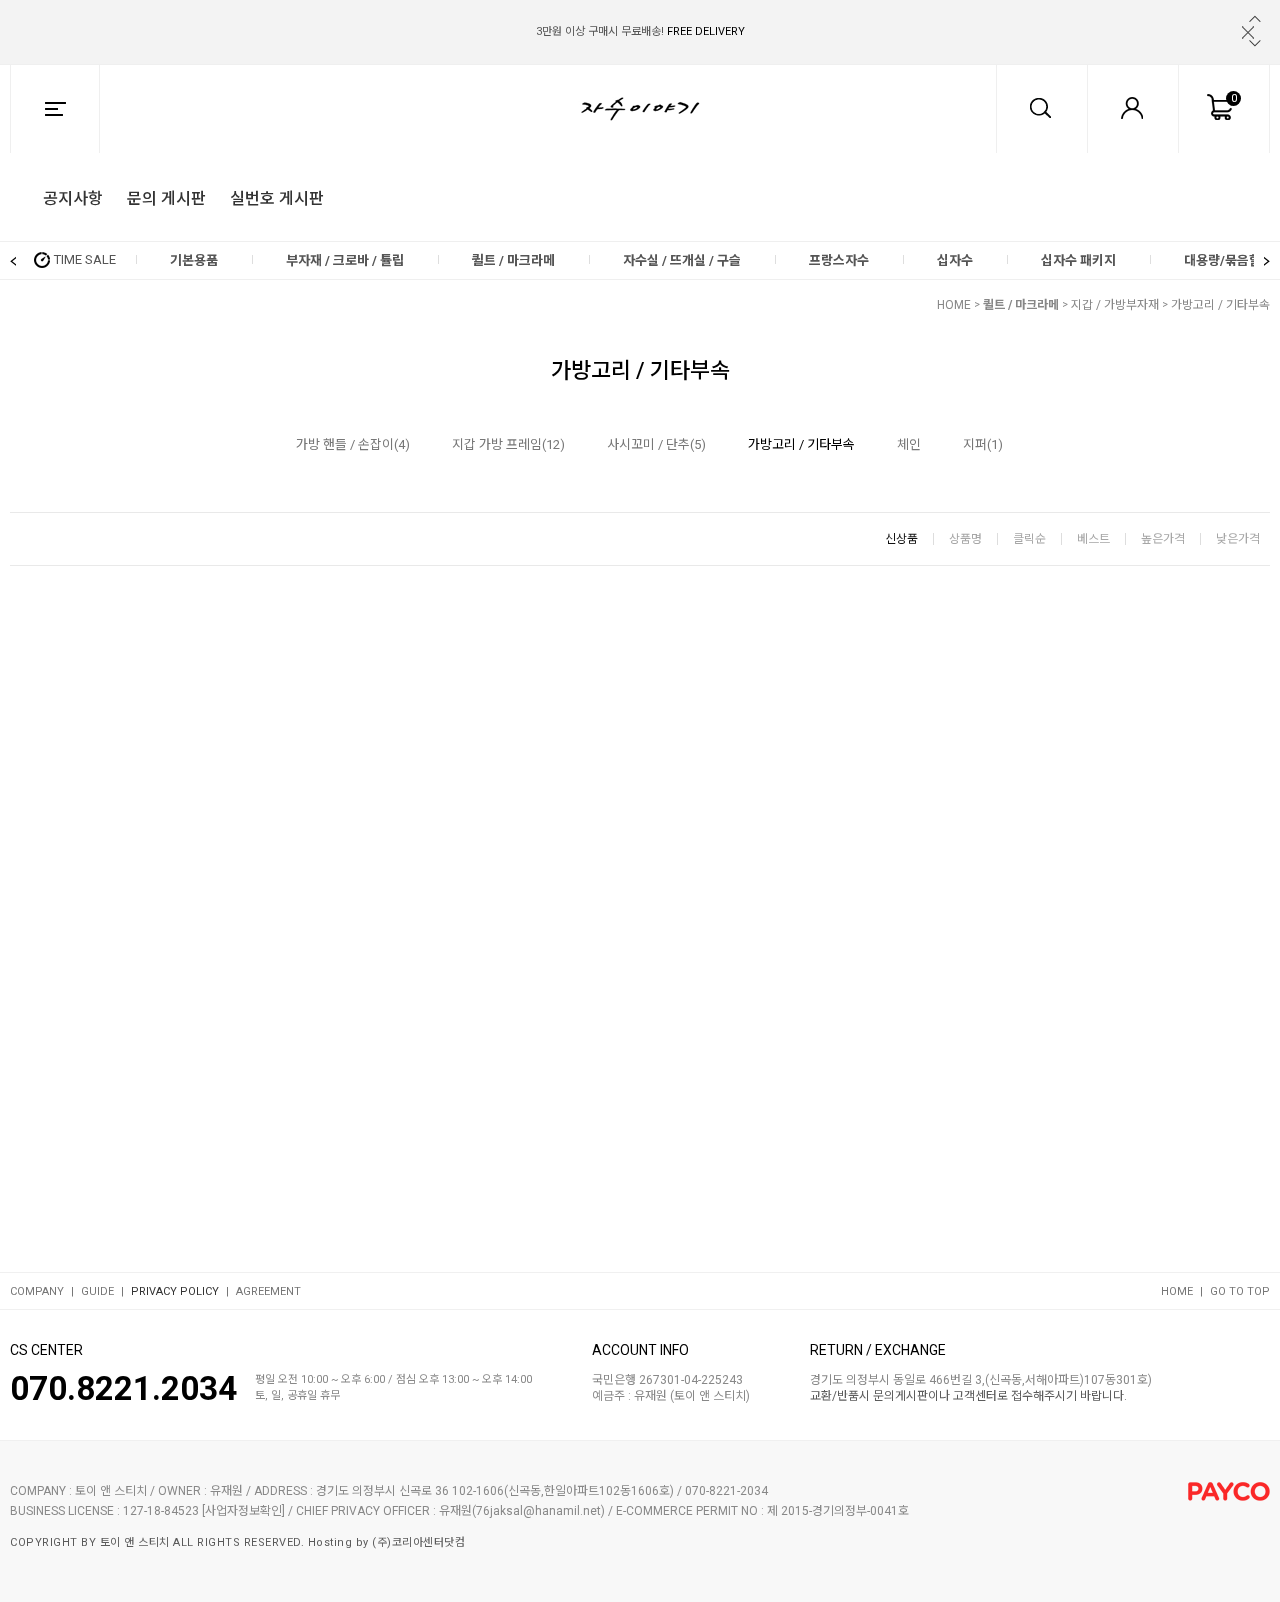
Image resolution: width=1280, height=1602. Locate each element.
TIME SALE (85, 259)
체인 (909, 444)
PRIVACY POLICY (175, 1291)
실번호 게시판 (277, 197)
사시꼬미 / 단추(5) (656, 444)
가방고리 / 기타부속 (1220, 305)
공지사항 (73, 197)
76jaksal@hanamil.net (538, 1512)
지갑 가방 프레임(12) (508, 444)
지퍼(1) (983, 444)
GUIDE (97, 1291)
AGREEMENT (268, 1291)
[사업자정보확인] (243, 1512)
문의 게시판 (166, 197)
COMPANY (37, 1291)
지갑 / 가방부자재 (1115, 305)
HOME (954, 305)
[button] (1255, 19)
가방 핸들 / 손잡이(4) (353, 444)
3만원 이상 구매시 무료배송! (640, 31)
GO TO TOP (1240, 1291)
